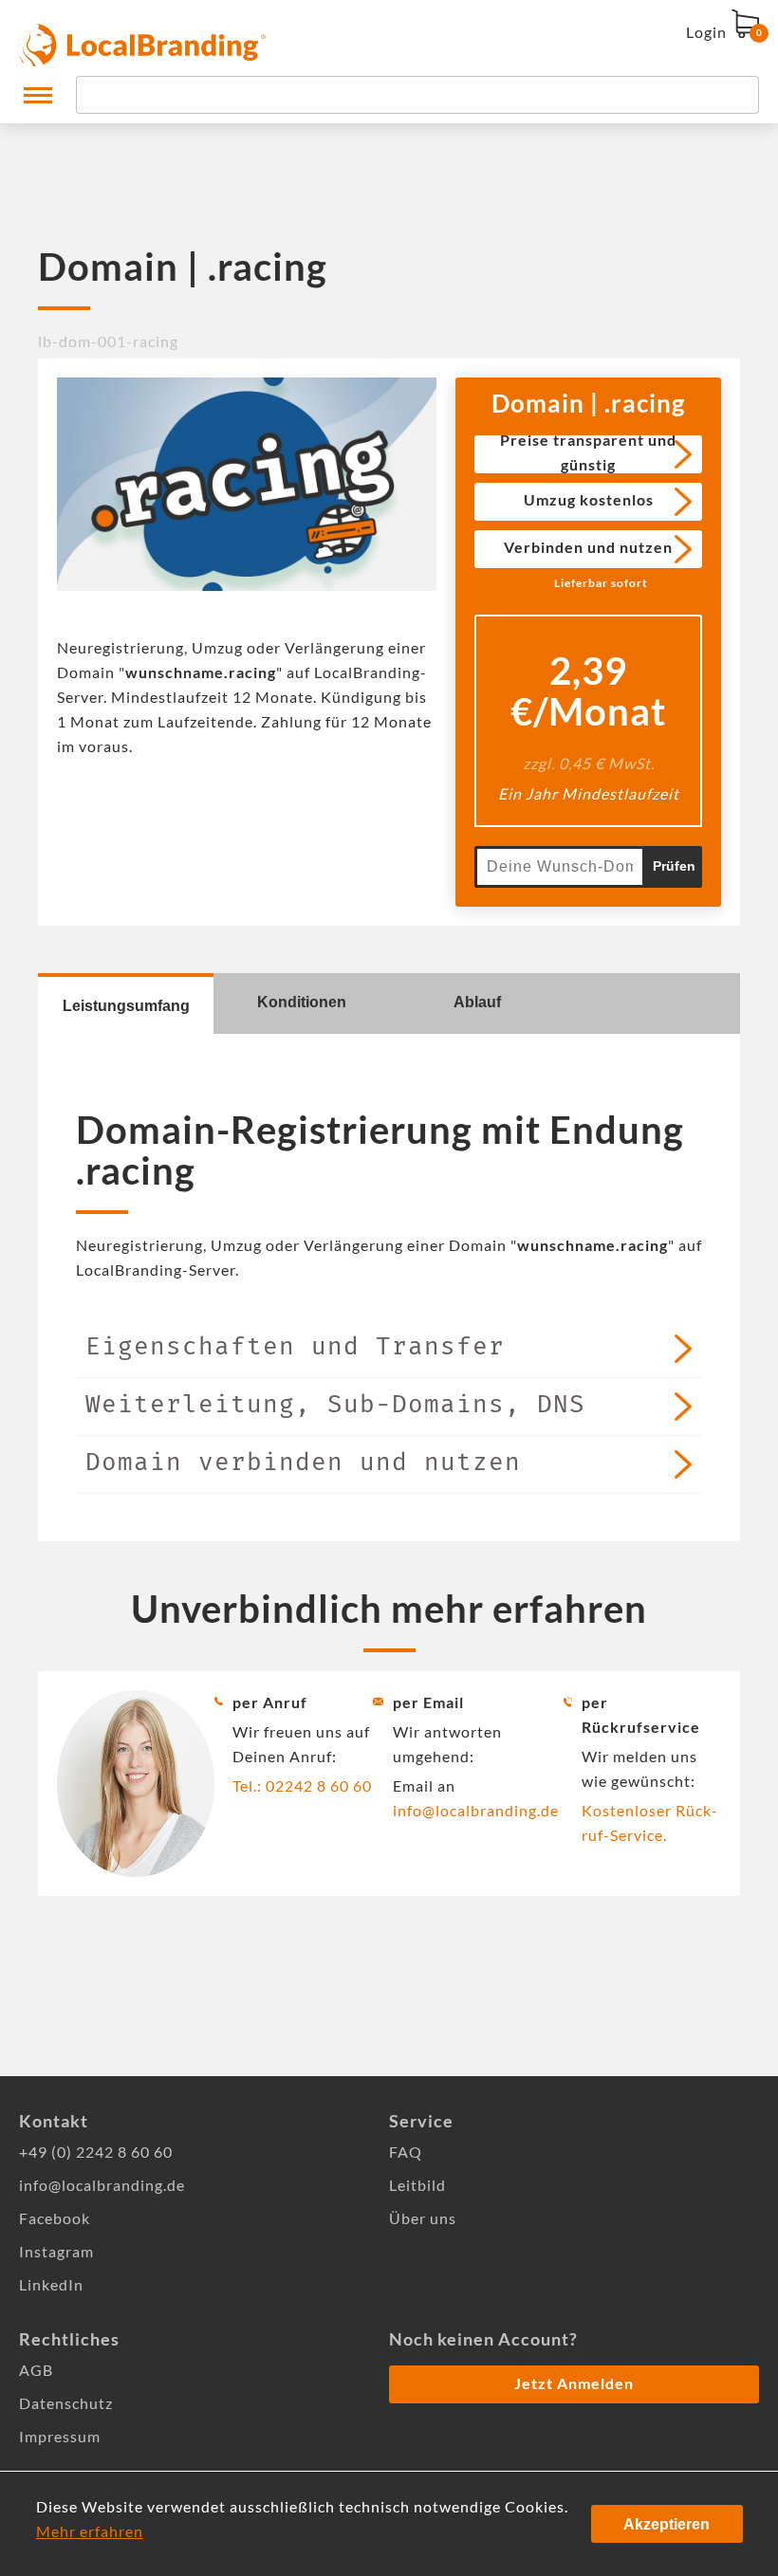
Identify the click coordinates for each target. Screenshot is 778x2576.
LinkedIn (51, 2284)
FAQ (406, 2152)
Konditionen (302, 1002)
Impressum (60, 2436)
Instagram (56, 2251)
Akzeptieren (667, 2524)
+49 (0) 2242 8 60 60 (96, 2152)
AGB (36, 2370)
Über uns (423, 2218)
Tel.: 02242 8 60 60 (302, 1785)
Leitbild (417, 2185)
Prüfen (674, 866)
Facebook (55, 2218)
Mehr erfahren (90, 2531)
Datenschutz (66, 2403)
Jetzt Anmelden (574, 2383)
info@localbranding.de (476, 1810)
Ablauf (477, 1002)
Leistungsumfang (126, 1006)
